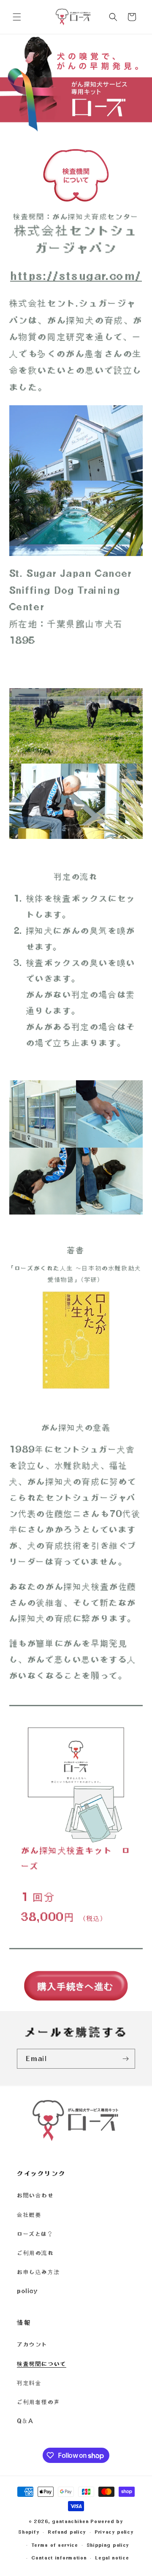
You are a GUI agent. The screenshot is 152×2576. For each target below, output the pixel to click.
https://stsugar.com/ (76, 276)
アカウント (32, 2344)
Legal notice (112, 2558)
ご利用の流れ (35, 2253)
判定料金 (29, 2383)
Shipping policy (108, 2545)
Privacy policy (114, 2532)
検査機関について (42, 2364)
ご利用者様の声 (38, 2402)
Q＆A (25, 2421)
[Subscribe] (125, 2059)
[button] (17, 17)
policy (27, 2291)
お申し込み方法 (38, 2272)
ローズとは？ (35, 2234)
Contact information (59, 2558)
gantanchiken (70, 2521)
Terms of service (55, 2545)
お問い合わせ (35, 2195)
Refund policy (67, 2532)
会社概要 (29, 2215)
